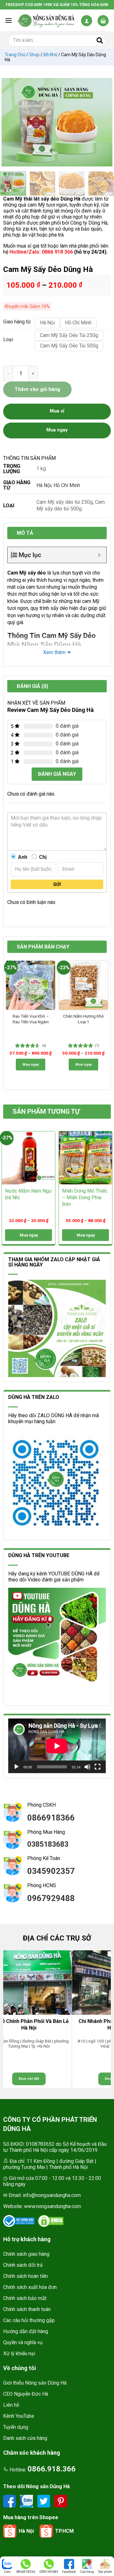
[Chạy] (16, 1767)
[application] (57, 1746)
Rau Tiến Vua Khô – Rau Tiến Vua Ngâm (31, 1019)
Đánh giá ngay (57, 774)
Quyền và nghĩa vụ (23, 2342)
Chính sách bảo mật (25, 2298)
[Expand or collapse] (99, 555)
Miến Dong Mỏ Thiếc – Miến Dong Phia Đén (85, 1198)
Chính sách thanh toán (27, 2309)
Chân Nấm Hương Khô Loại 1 (83, 1019)
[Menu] (9, 20)
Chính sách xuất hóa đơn (30, 2287)
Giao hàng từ (16, 322)
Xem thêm (54, 652)
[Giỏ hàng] (103, 21)
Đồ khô (50, 55)
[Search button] (100, 40)
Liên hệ (11, 2405)
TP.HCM (64, 2531)
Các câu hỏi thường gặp (29, 2320)
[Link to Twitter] (44, 2501)
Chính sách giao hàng (26, 2254)
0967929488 (51, 1898)
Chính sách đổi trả (23, 2265)
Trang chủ (15, 55)
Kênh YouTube (19, 2416)
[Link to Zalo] (27, 2501)
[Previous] (9, 122)
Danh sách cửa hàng (25, 2438)
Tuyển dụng (16, 2427)
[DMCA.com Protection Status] (51, 2221)
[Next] (104, 122)
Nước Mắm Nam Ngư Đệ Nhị (28, 1194)
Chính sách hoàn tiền (25, 2276)
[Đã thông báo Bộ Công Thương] (19, 2221)
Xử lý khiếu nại (19, 2353)
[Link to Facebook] (10, 2501)
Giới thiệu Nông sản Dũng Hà (35, 2383)
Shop (34, 55)
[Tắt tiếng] (87, 1767)
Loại (8, 340)
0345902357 (51, 1871)
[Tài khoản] (87, 21)
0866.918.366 (52, 2469)
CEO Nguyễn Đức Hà (26, 2394)
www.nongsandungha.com (53, 2206)
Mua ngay (31, 1065)
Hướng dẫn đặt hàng (26, 2331)
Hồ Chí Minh (67, 485)
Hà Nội (44, 485)
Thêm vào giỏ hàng (37, 389)
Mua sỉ (57, 411)
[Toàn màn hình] (98, 1767)
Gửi (57, 884)
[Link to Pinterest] (61, 2501)
